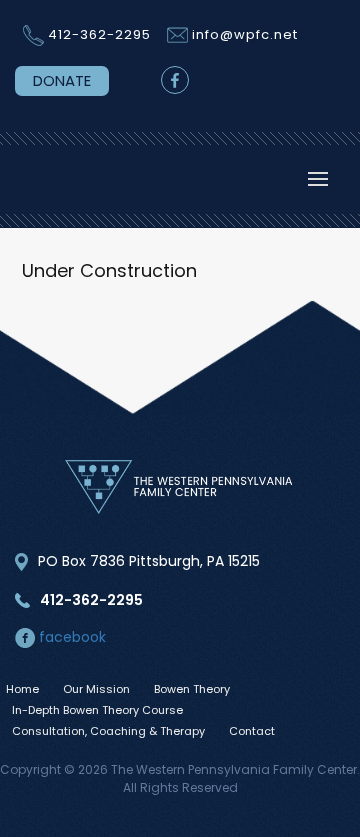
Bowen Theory (192, 689)
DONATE (62, 80)
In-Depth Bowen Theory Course (97, 710)
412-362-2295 (99, 34)
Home (22, 689)
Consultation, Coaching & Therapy (108, 731)
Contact (252, 731)
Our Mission (96, 689)
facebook (70, 637)
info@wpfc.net (245, 34)
